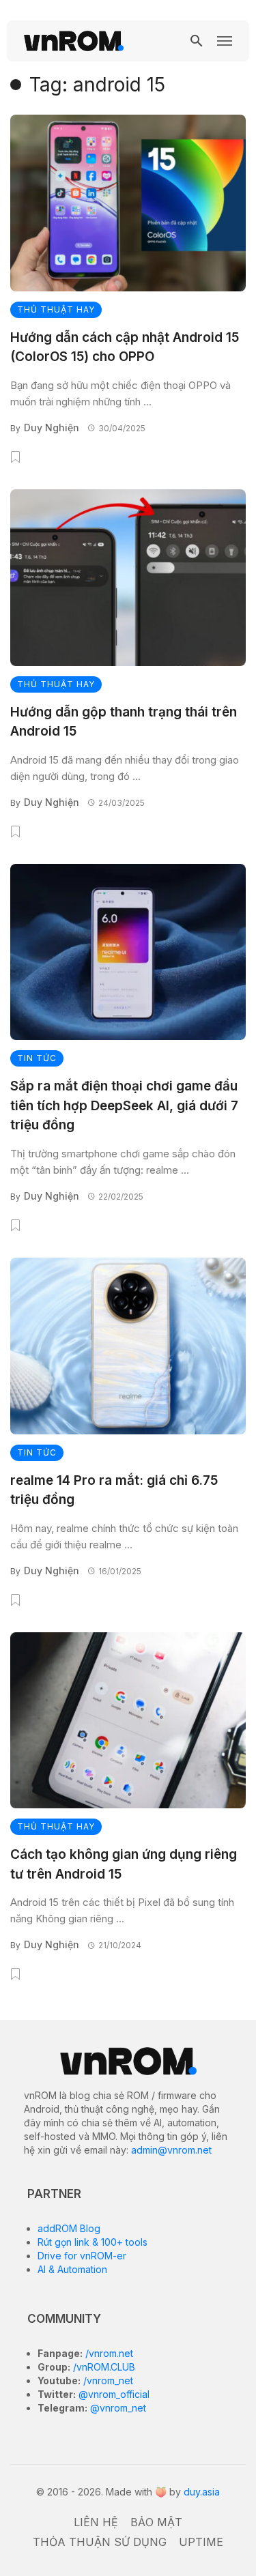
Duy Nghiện (52, 428)
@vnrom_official (113, 2394)
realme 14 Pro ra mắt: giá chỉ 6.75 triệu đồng (114, 1490)
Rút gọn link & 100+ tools (93, 2242)
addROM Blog (69, 2228)
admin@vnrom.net (171, 2150)
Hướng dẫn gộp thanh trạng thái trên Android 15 (124, 722)
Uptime (201, 2542)
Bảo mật (156, 2522)
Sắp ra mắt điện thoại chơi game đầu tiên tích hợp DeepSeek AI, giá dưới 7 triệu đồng (124, 1105)
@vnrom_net (117, 2408)
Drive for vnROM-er (82, 2256)
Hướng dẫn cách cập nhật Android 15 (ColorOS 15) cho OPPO (125, 347)
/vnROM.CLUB (103, 2367)
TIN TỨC (37, 1058)
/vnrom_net (107, 2380)
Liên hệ (96, 2522)
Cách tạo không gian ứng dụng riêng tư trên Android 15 (124, 1864)
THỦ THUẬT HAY (56, 309)
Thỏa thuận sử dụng (100, 2542)
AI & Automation (72, 2269)
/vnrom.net (108, 2353)
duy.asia (202, 2492)
